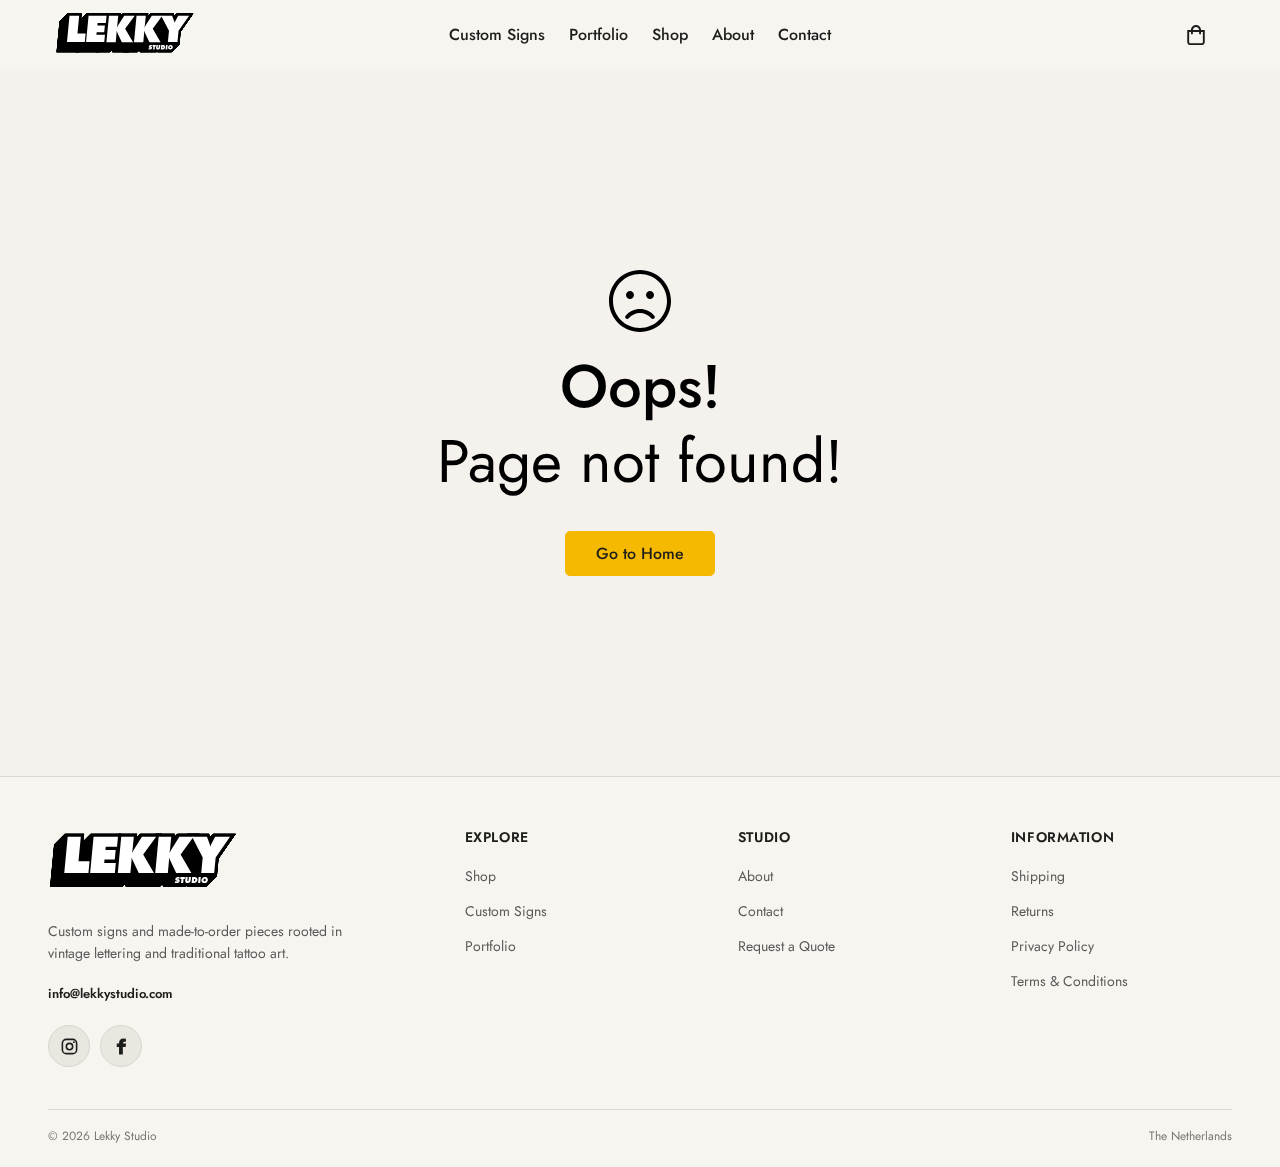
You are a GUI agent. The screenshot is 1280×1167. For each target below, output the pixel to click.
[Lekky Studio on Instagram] (69, 1046)
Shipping (1038, 876)
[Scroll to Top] (1241, 1058)
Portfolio (598, 34)
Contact (804, 34)
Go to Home (640, 553)
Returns (1032, 911)
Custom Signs (497, 34)
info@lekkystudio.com (110, 993)
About (733, 34)
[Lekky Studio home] (143, 860)
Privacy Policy (1052, 946)
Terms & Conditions (1069, 981)
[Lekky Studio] (125, 34)
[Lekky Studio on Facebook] (121, 1046)
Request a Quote (786, 946)
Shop (670, 34)
